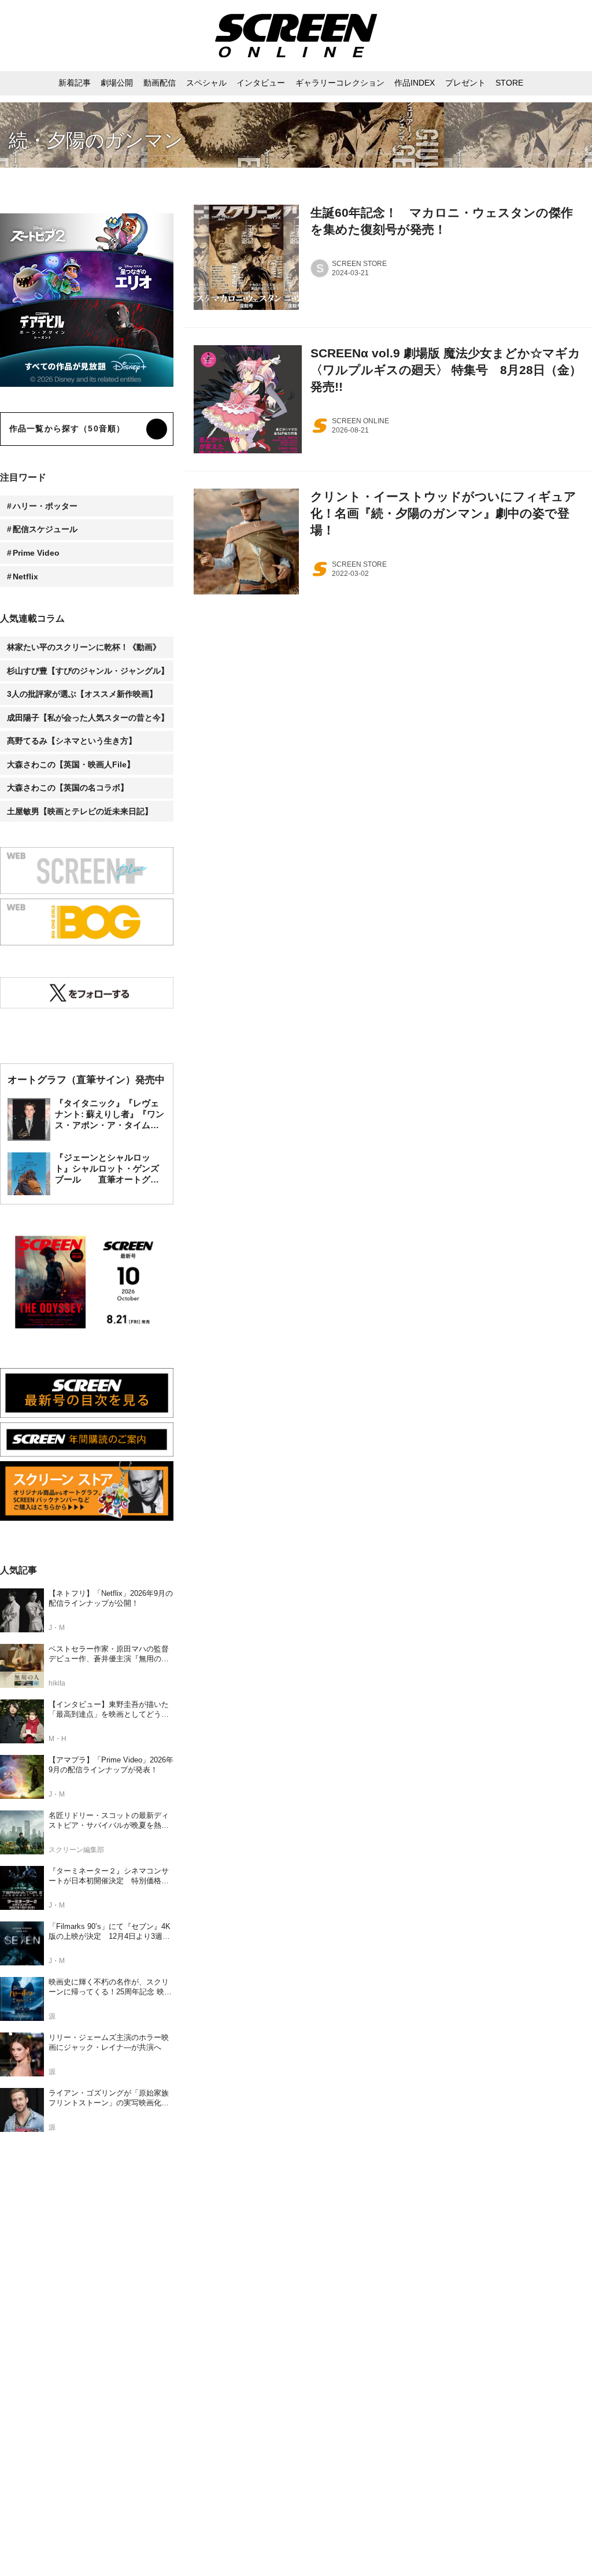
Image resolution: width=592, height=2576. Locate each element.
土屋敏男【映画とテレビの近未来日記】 (80, 811)
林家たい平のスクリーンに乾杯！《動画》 (84, 647)
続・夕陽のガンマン (96, 140)
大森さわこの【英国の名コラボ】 (68, 788)
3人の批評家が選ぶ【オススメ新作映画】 (82, 694)
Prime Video (36, 553)
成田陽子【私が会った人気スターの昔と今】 (88, 718)
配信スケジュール (45, 529)
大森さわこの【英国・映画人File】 (71, 764)
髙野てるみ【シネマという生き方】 (72, 741)
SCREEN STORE (359, 264)
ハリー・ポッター (45, 506)
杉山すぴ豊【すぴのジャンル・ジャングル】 (88, 671)
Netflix (25, 576)
